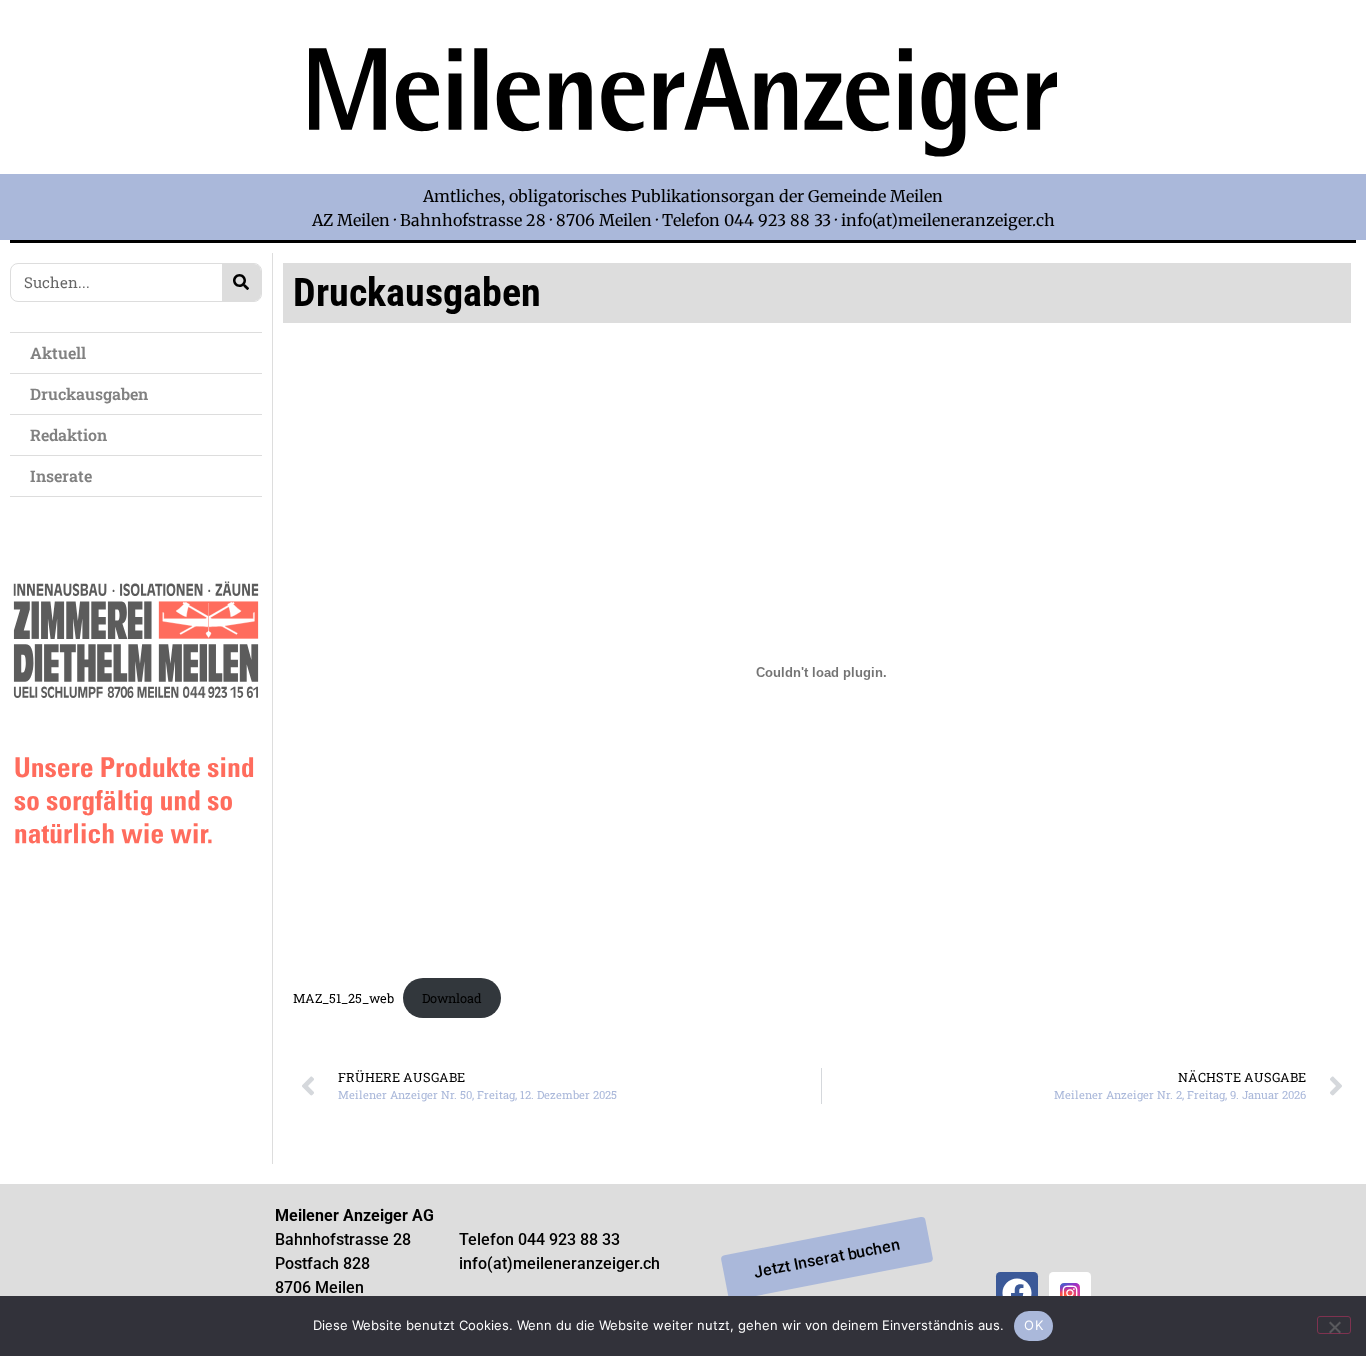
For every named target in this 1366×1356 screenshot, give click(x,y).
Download (452, 998)
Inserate (61, 475)
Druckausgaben (89, 393)
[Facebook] (1017, 1293)
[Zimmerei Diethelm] (136, 887)
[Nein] (1334, 1325)
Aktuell (58, 352)
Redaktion (68, 434)
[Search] (241, 282)
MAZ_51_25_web (343, 998)
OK (1033, 1325)
